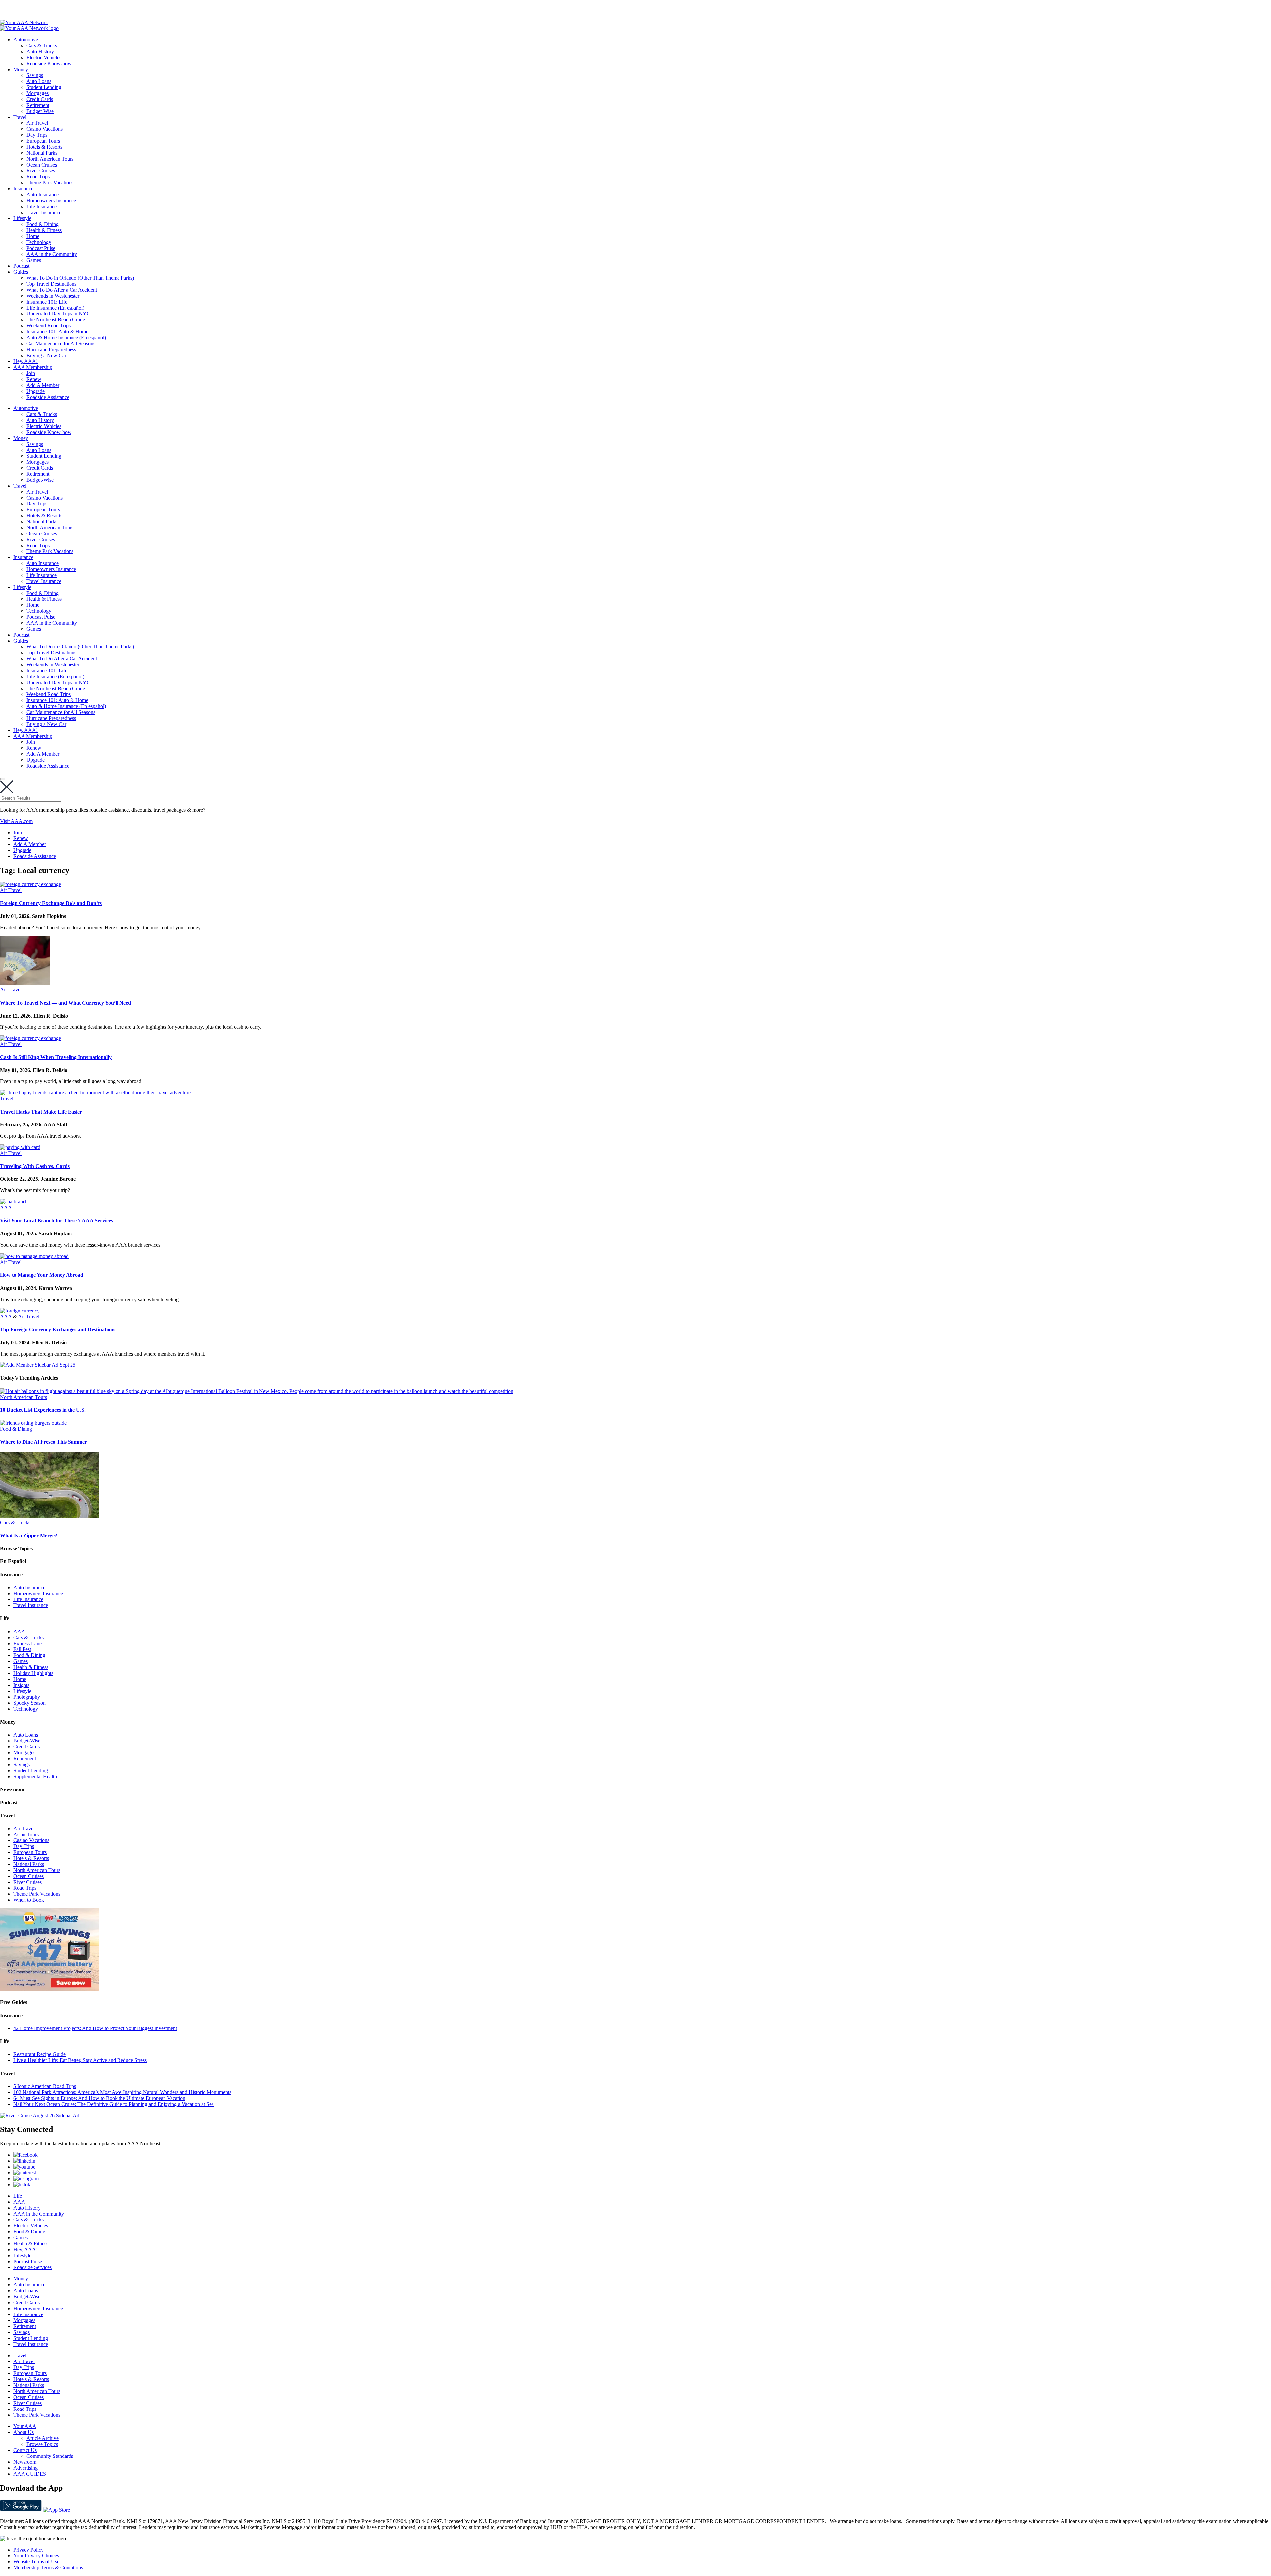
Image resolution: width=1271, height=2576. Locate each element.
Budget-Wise (40, 111)
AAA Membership (33, 367)
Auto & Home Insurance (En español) (66, 337)
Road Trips (38, 177)
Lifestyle (22, 218)
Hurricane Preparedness (51, 349)
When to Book (29, 1900)
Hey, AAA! (25, 361)
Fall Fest (22, 1649)
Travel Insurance (44, 212)
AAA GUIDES (30, 2474)
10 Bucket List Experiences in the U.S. (43, 1410)
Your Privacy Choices (36, 2556)
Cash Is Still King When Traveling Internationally (56, 1057)
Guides (21, 272)
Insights (21, 1685)
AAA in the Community (52, 254)
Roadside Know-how (49, 63)
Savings (35, 75)
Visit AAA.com (16, 821)
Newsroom (25, 2462)
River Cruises (41, 171)
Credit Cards (40, 99)
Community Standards (50, 2456)
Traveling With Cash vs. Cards (35, 1166)
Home (33, 236)
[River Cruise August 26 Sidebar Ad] (40, 2115)
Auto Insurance (43, 194)
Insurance (23, 189)
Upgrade (36, 391)
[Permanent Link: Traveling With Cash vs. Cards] (20, 1147)
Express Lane (27, 1643)
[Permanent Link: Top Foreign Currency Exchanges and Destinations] (20, 1311)
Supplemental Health (35, 1776)
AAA (6, 1207)
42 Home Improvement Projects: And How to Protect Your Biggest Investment (95, 2028)
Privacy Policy (28, 2550)
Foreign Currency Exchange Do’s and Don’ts (51, 903)
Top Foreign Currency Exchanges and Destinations (58, 1330)
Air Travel (37, 123)
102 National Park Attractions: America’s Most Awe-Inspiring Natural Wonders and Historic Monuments (122, 2092)
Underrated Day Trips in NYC (58, 314)
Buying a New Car (46, 355)
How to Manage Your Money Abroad (42, 1275)
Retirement (38, 105)
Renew (34, 379)
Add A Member (43, 385)
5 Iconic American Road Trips (45, 2086)
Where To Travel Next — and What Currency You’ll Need (66, 1003)
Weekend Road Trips (48, 326)
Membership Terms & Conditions (48, 2568)
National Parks (42, 153)
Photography (27, 1697)
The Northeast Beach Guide (56, 320)
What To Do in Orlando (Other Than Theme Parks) (80, 278)
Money (21, 69)
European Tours (43, 141)
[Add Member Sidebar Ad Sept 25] (38, 1365)
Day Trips (37, 135)
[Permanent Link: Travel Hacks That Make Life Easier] (95, 1093)
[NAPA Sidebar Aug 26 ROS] (50, 1989)
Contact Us (25, 2450)
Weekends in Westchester (53, 296)
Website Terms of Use (36, 2562)
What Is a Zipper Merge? (29, 1535)
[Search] (3, 779)
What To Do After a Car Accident (62, 290)
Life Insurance (42, 206)
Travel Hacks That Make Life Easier (41, 1112)
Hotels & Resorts (44, 147)
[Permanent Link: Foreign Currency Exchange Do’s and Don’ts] (30, 884)
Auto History (40, 51)
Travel (20, 117)
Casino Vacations (45, 129)
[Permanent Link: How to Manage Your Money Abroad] (34, 1256)
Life (18, 2196)
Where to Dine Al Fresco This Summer (44, 1442)
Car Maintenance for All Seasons (61, 343)
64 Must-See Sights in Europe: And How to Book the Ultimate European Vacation (99, 2098)
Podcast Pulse (41, 248)
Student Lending (44, 87)
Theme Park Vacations (50, 183)
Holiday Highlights (33, 1673)
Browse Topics (42, 2444)
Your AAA (25, 2426)
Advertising (25, 2468)
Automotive (26, 40)
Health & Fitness (44, 230)
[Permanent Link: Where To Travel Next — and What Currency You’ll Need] (25, 984)
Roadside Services (32, 2267)
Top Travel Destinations (51, 284)
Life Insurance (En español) (55, 308)
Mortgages (38, 93)
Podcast (21, 266)
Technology (39, 242)
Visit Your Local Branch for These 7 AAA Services (56, 1221)
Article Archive (43, 2438)
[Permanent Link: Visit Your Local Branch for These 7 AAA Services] (14, 1201)
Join (31, 373)
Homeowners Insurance (51, 200)
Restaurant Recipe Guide (39, 2054)
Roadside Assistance (48, 397)
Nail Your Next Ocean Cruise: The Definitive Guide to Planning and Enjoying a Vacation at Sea (114, 2104)
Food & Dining (43, 224)
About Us (24, 2432)
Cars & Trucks (42, 46)
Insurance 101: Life (47, 302)
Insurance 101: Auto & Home (57, 332)
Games (34, 260)
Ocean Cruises (42, 165)
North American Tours (50, 159)
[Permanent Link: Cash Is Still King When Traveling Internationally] (30, 1038)
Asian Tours (26, 1834)
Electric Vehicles (44, 57)
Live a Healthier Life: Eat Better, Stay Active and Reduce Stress (80, 2060)
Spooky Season (29, 1703)
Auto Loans (39, 81)
